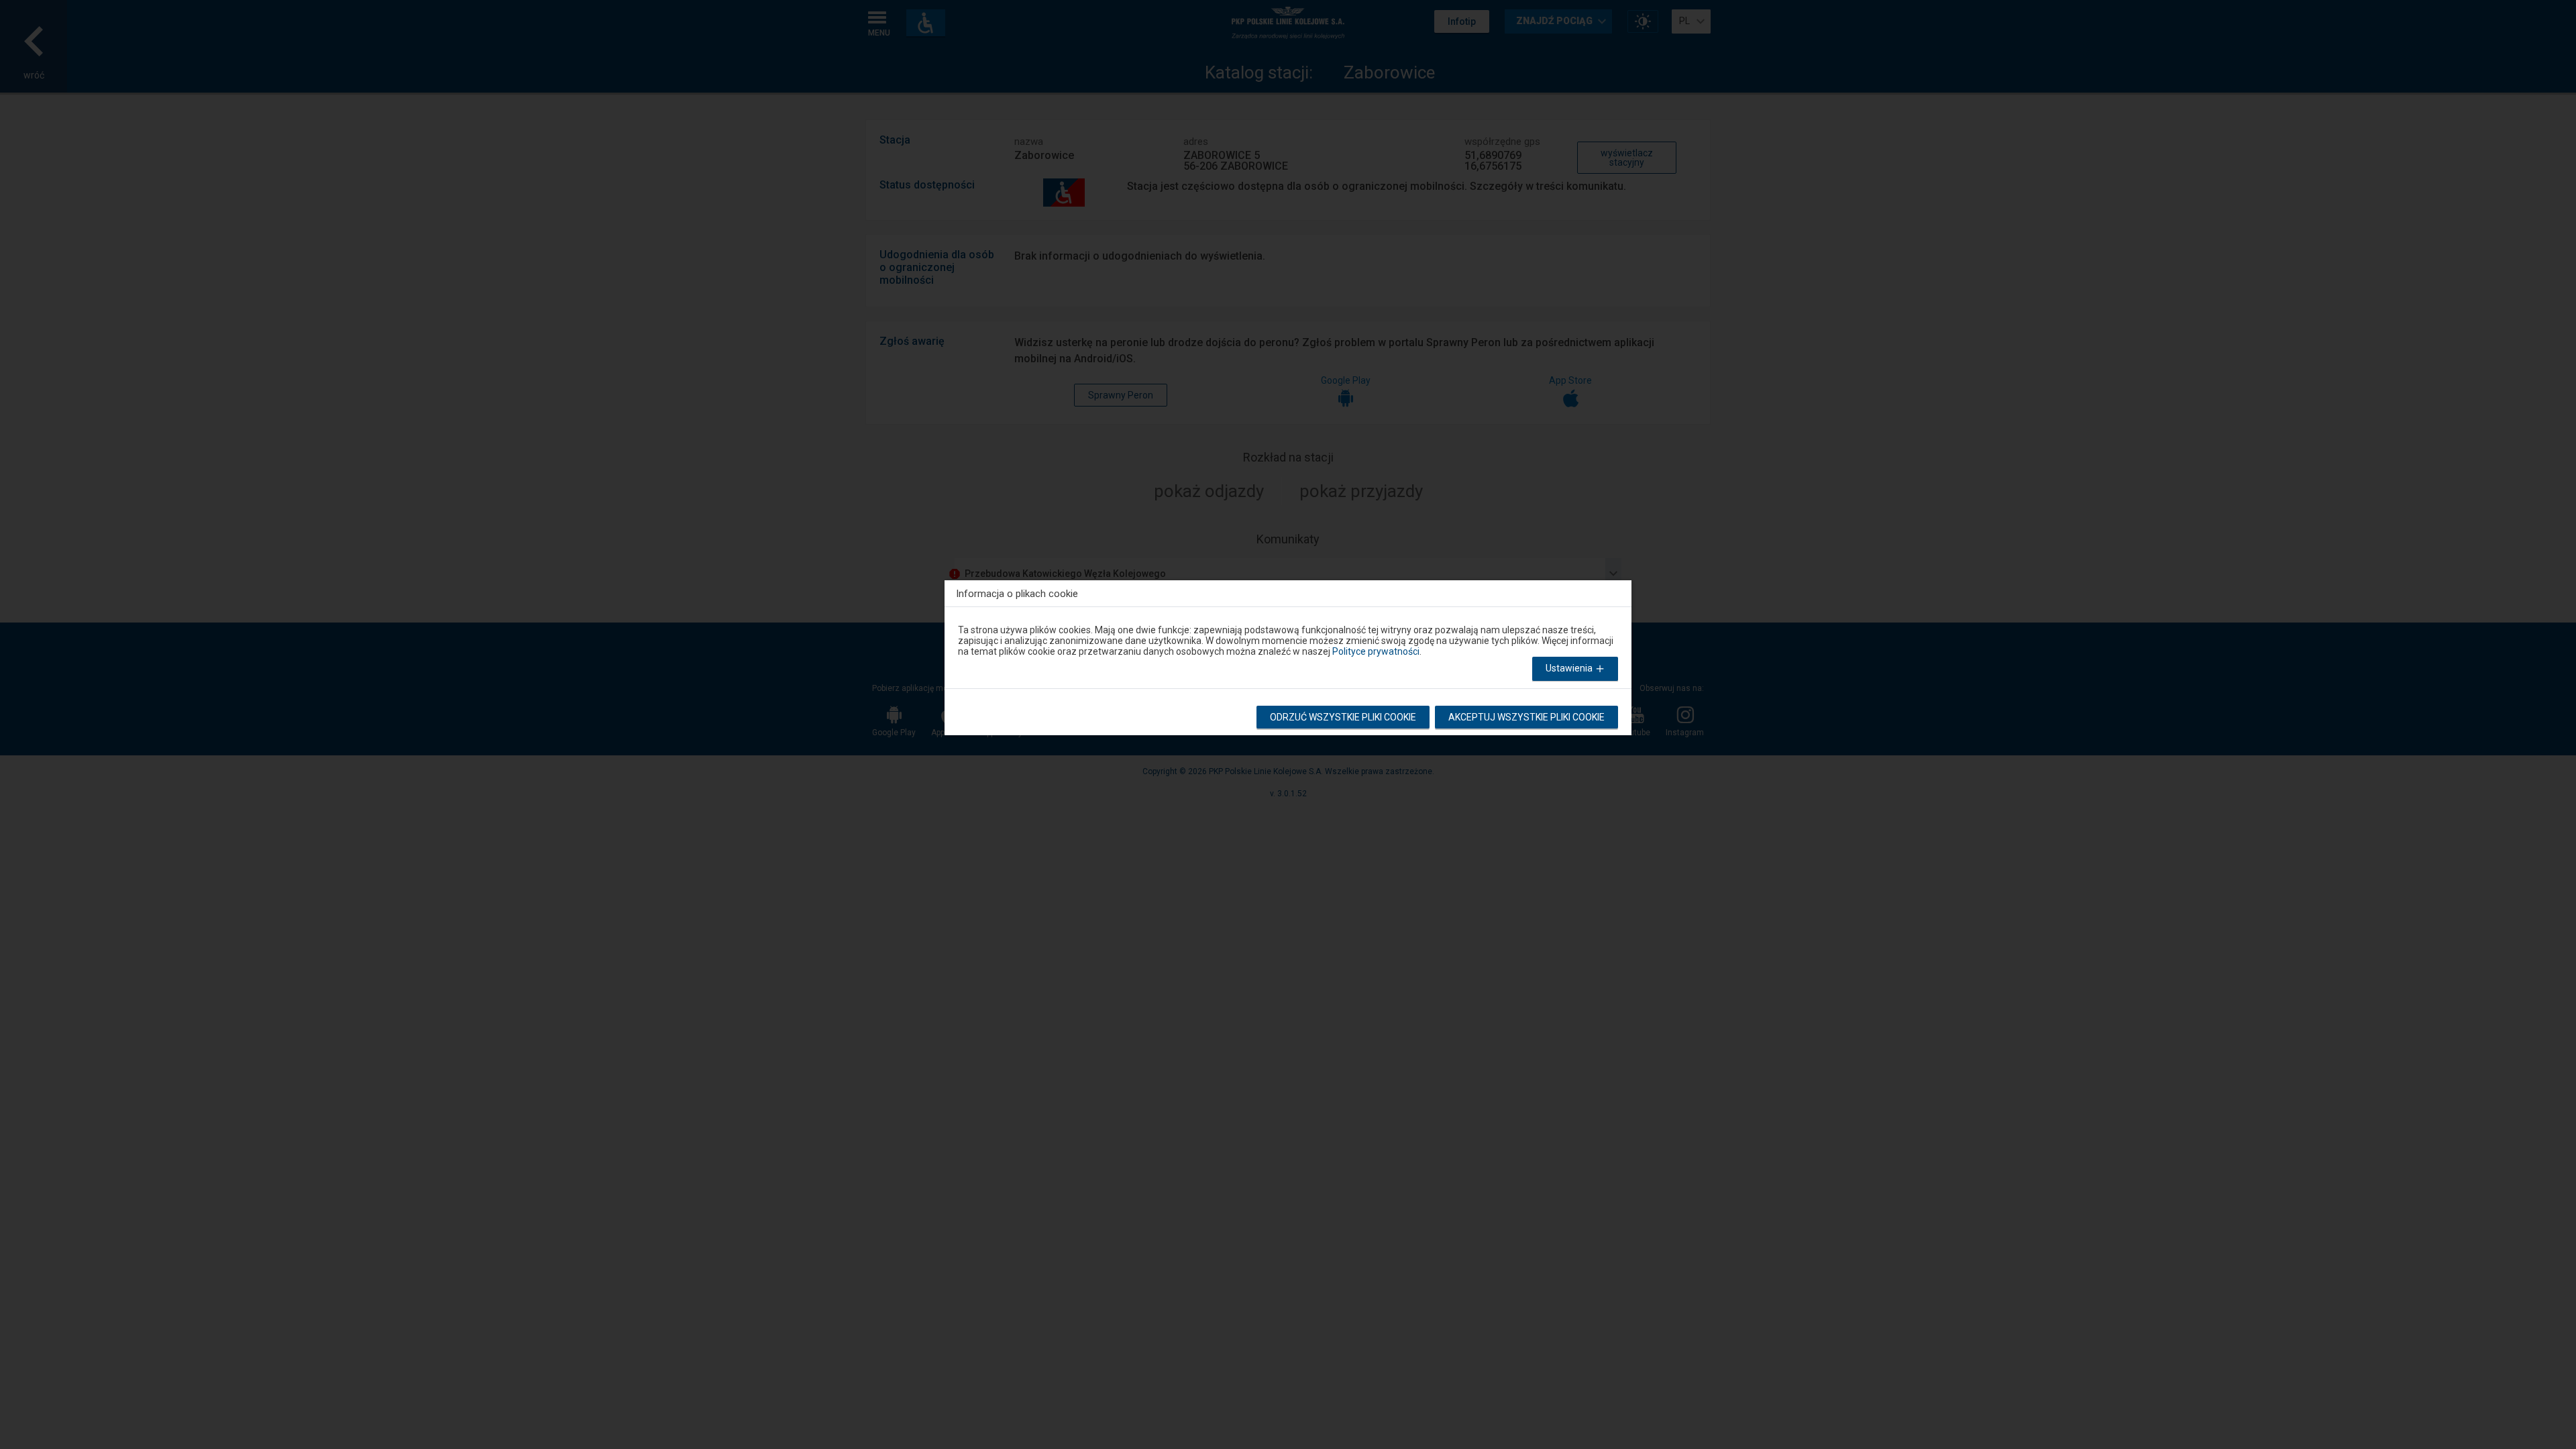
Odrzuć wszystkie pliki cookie (1343, 717)
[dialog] (1288, 654)
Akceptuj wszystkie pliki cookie (1526, 717)
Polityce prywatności (1376, 651)
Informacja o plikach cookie (1017, 593)
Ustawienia (1570, 668)
